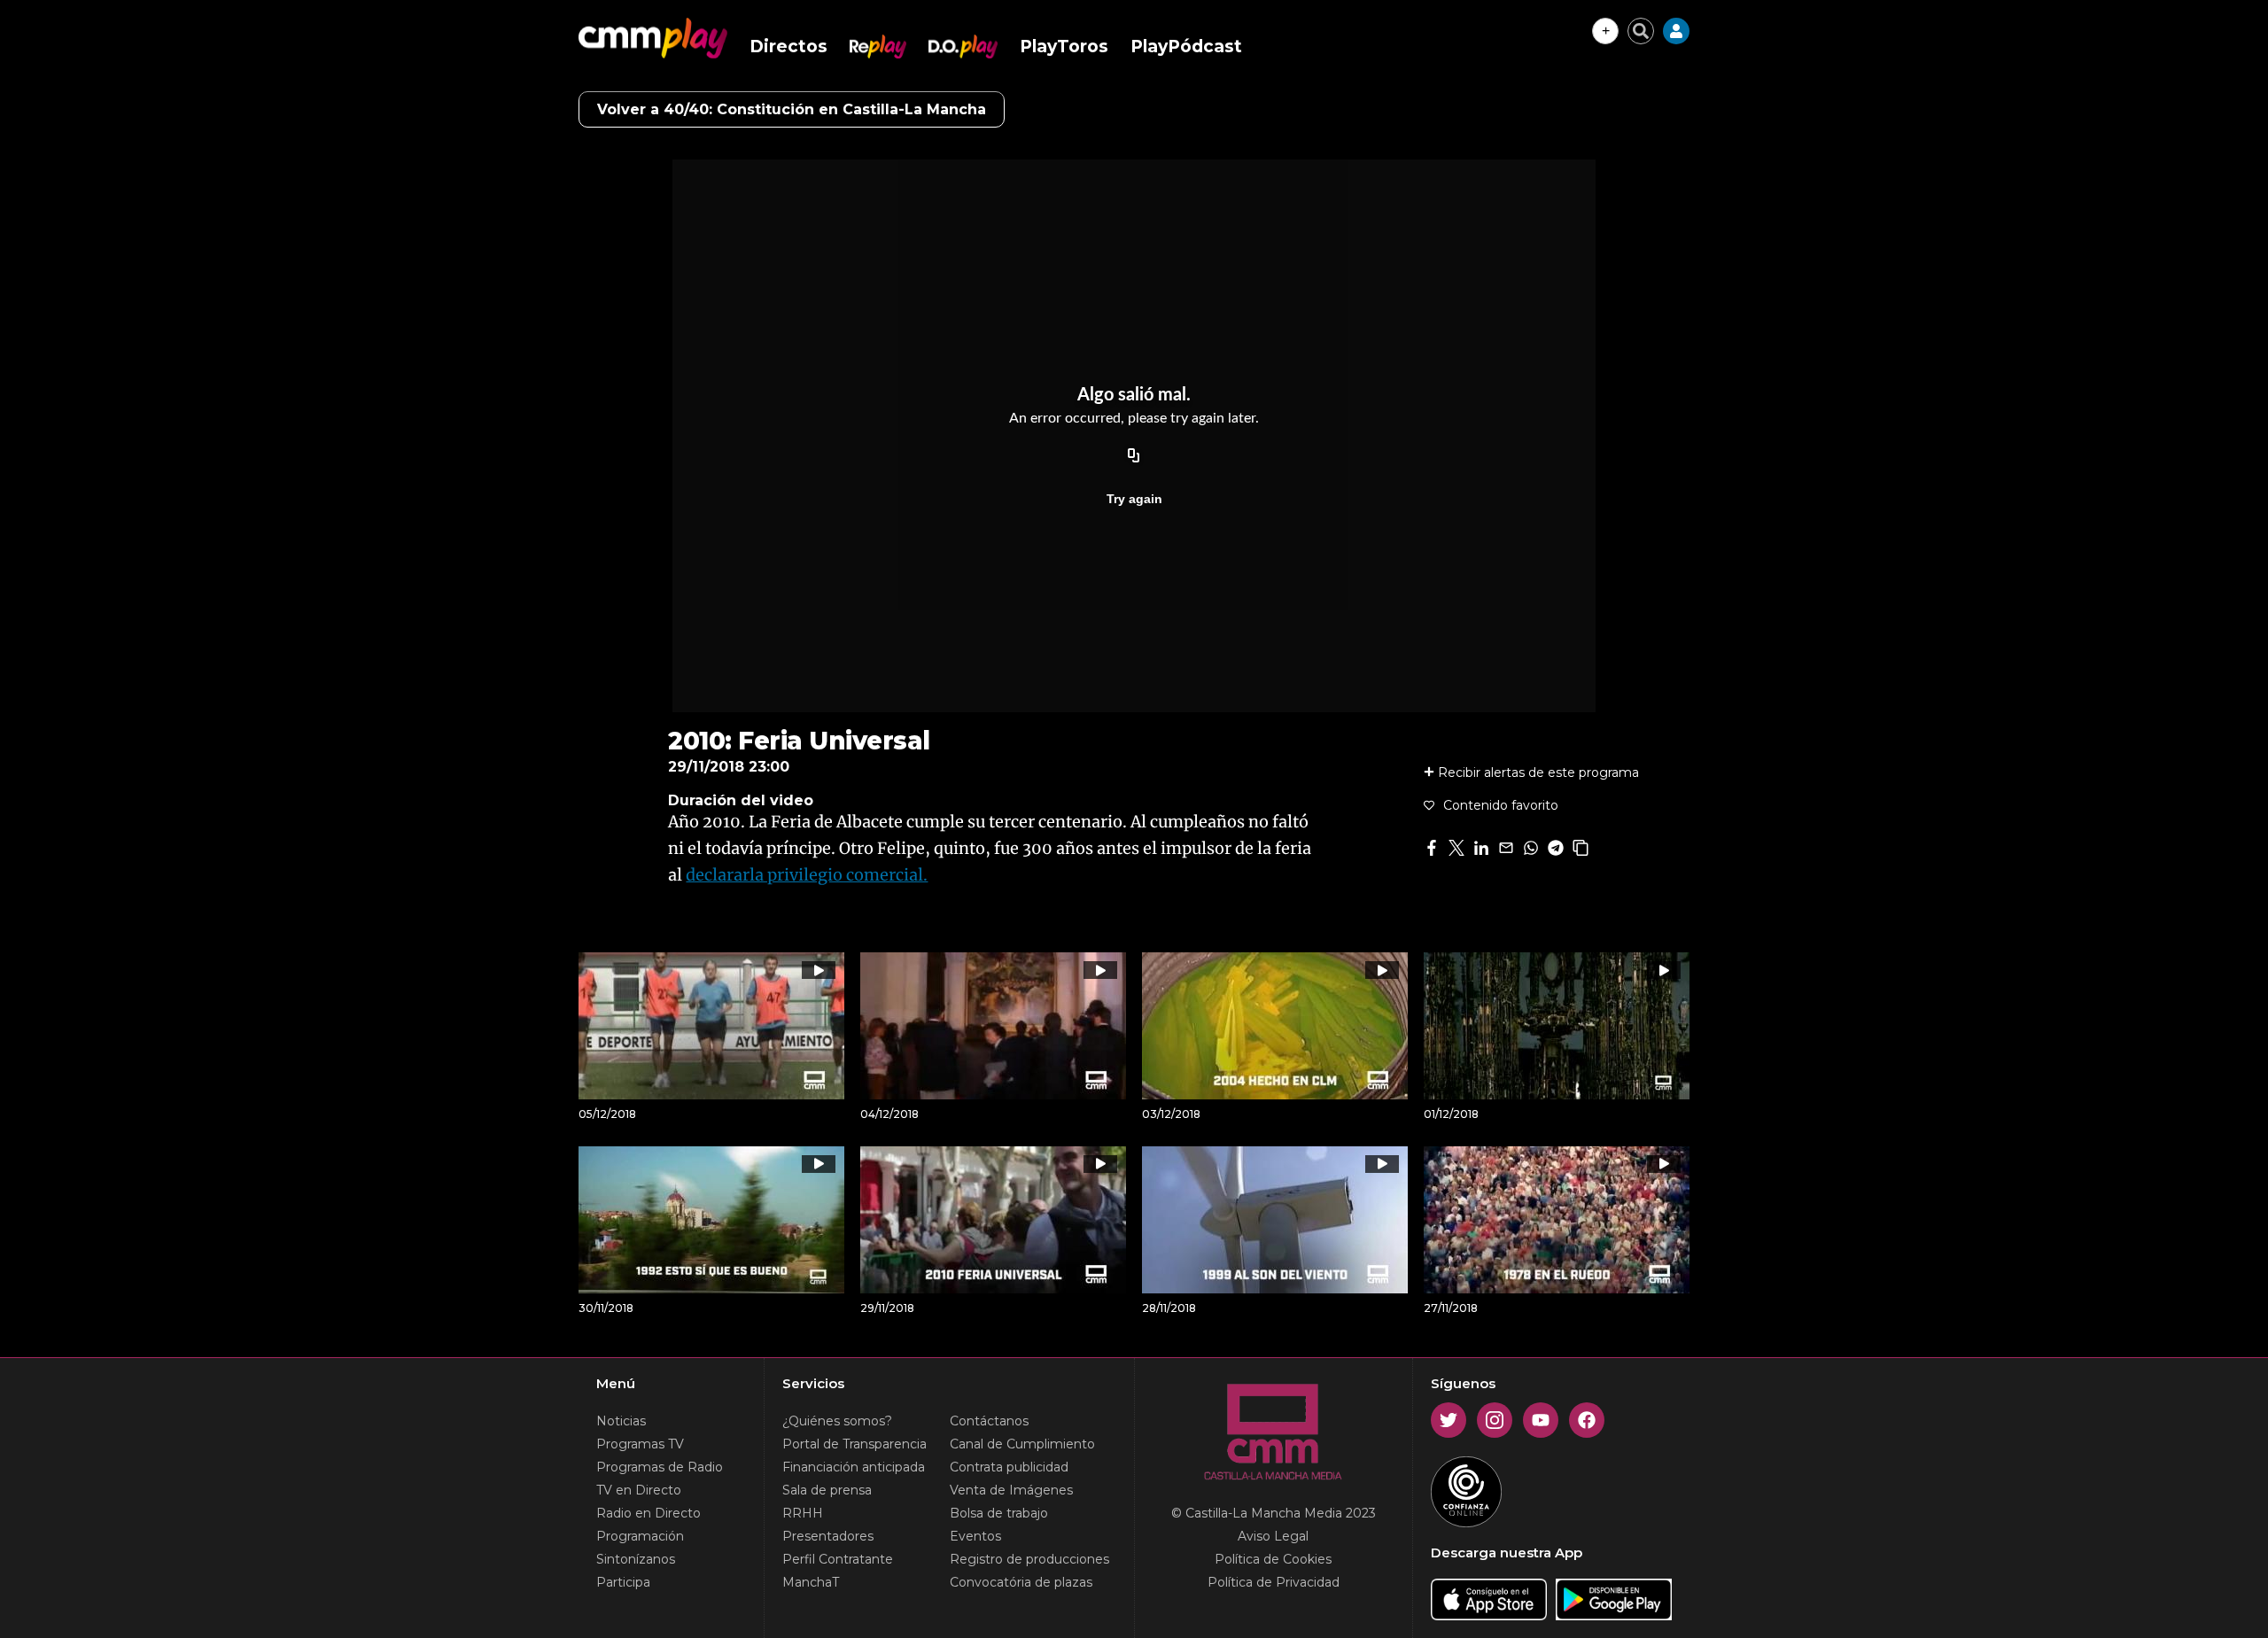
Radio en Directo (649, 1513)
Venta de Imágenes (1011, 1490)
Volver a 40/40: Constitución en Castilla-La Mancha (792, 109)
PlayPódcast (1186, 47)
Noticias (621, 1421)
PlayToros (1064, 47)
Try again (1134, 499)
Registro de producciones (1029, 1559)
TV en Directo (639, 1490)
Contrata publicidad (1009, 1467)
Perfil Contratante (838, 1559)
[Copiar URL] (1134, 456)
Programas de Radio (660, 1467)
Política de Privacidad (1274, 1582)
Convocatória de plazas (1021, 1582)
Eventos (975, 1536)
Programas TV (640, 1444)
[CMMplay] (653, 38)
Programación (640, 1536)
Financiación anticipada (854, 1467)
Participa (623, 1582)
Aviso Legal (1273, 1536)
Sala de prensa (827, 1490)
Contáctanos (989, 1421)
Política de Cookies (1273, 1559)
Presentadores (828, 1536)
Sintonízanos (636, 1559)
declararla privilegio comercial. (807, 875)
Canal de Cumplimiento (1022, 1444)
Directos (788, 47)
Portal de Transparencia (854, 1444)
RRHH (803, 1513)
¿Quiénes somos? (837, 1421)
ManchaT (811, 1582)
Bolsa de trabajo (999, 1513)
